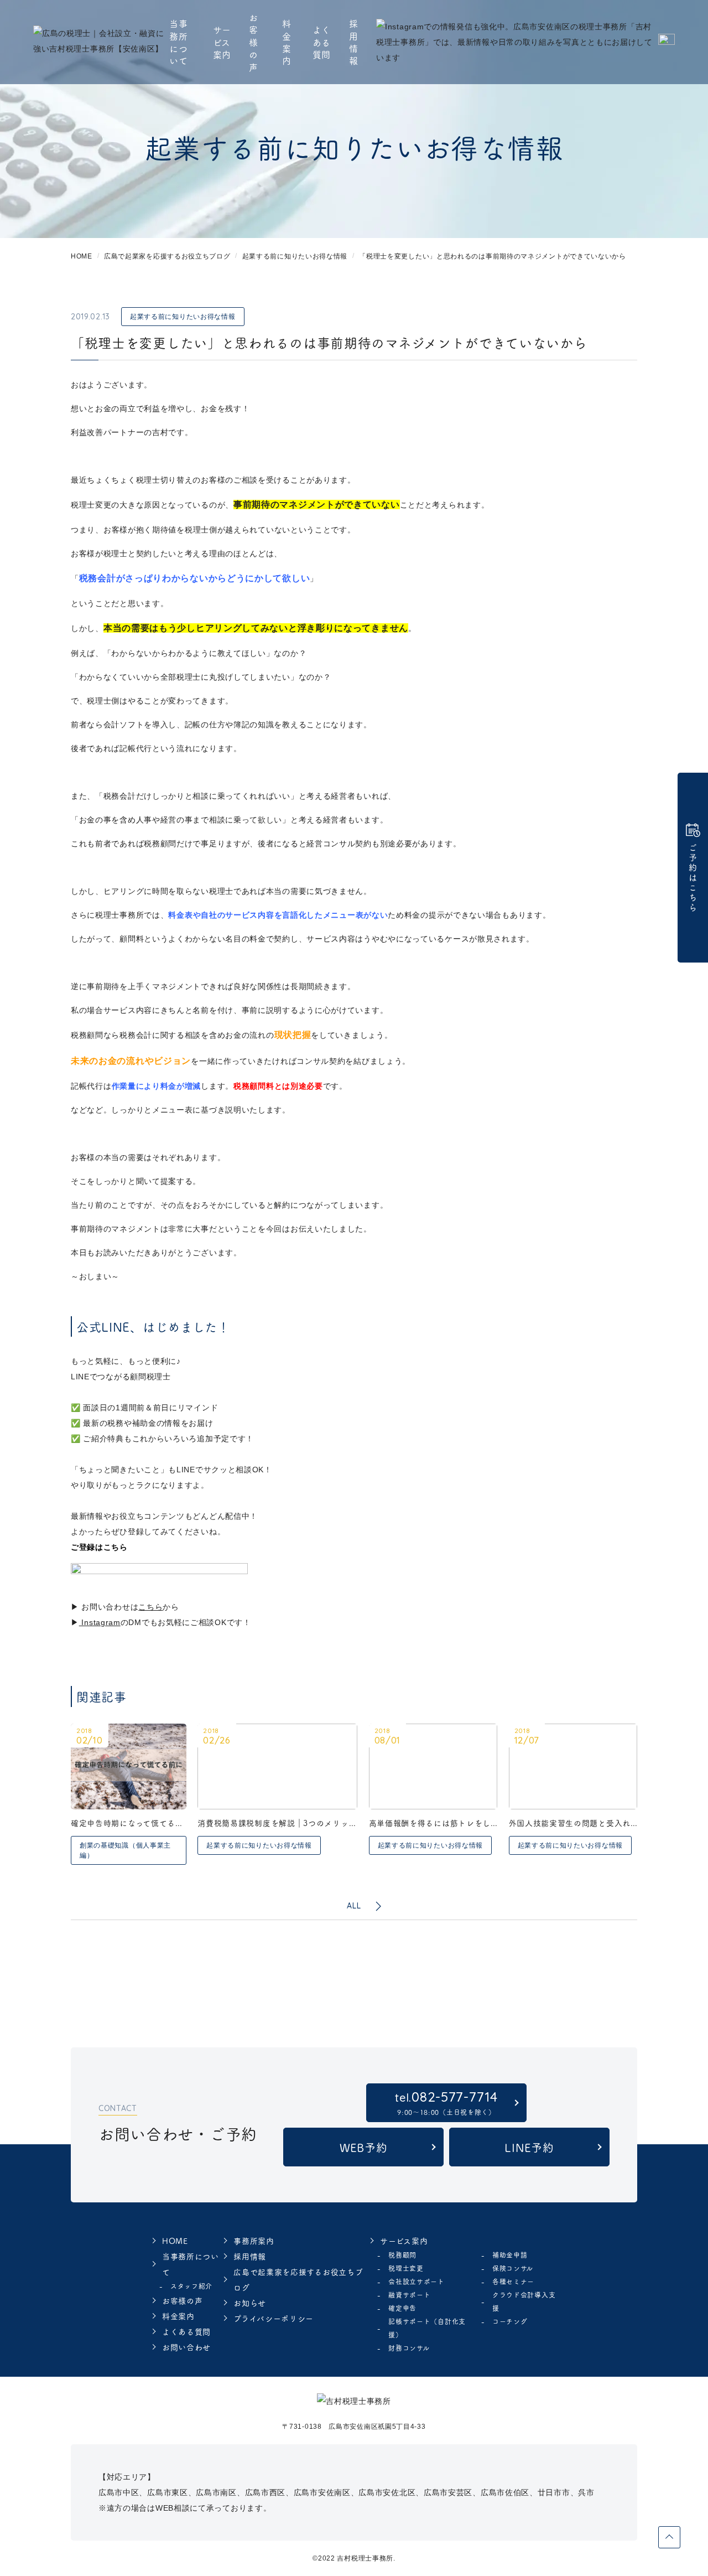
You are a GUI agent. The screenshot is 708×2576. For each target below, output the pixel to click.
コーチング (510, 2321)
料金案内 (287, 42)
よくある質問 (322, 42)
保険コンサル (513, 2268)
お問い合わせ (186, 2347)
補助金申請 (510, 2255)
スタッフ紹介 (191, 2286)
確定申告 (402, 2308)
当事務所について (178, 42)
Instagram (100, 1622)
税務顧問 (402, 2255)
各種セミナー (513, 2281)
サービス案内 (222, 42)
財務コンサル (409, 2348)
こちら (150, 1607)
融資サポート (409, 2295)
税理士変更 (406, 2268)
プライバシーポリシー (274, 2318)
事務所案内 (254, 2241)
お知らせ (250, 2303)
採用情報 (354, 42)
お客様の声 (254, 42)
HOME (175, 2241)
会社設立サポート (417, 2281)
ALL (354, 1906)
